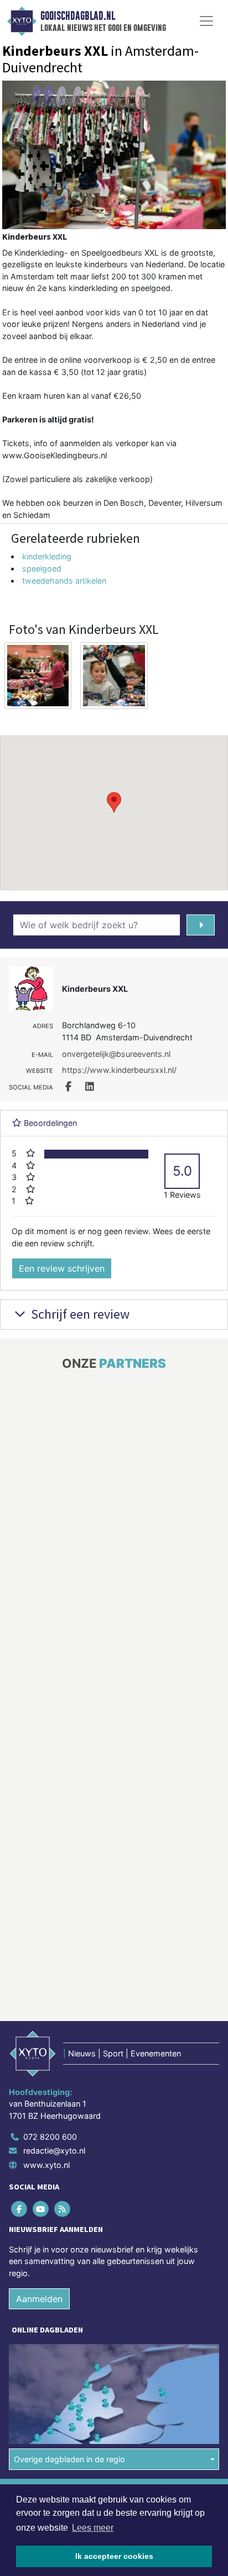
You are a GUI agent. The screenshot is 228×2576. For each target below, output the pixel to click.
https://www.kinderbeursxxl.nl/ (119, 1070)
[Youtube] (41, 2209)
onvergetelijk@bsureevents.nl (116, 1054)
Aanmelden (39, 2299)
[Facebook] (20, 2209)
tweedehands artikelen (64, 581)
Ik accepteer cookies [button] (114, 2556)
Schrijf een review (79, 1314)
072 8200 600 (50, 2137)
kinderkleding (47, 556)
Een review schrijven (62, 1268)
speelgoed (42, 568)
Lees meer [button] (93, 2528)
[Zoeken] (201, 925)
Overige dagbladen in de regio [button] (69, 2459)
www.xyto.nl (46, 2165)
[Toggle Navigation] (206, 21)
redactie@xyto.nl (54, 2151)
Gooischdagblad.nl (78, 16)
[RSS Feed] (63, 2209)
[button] (114, 802)
